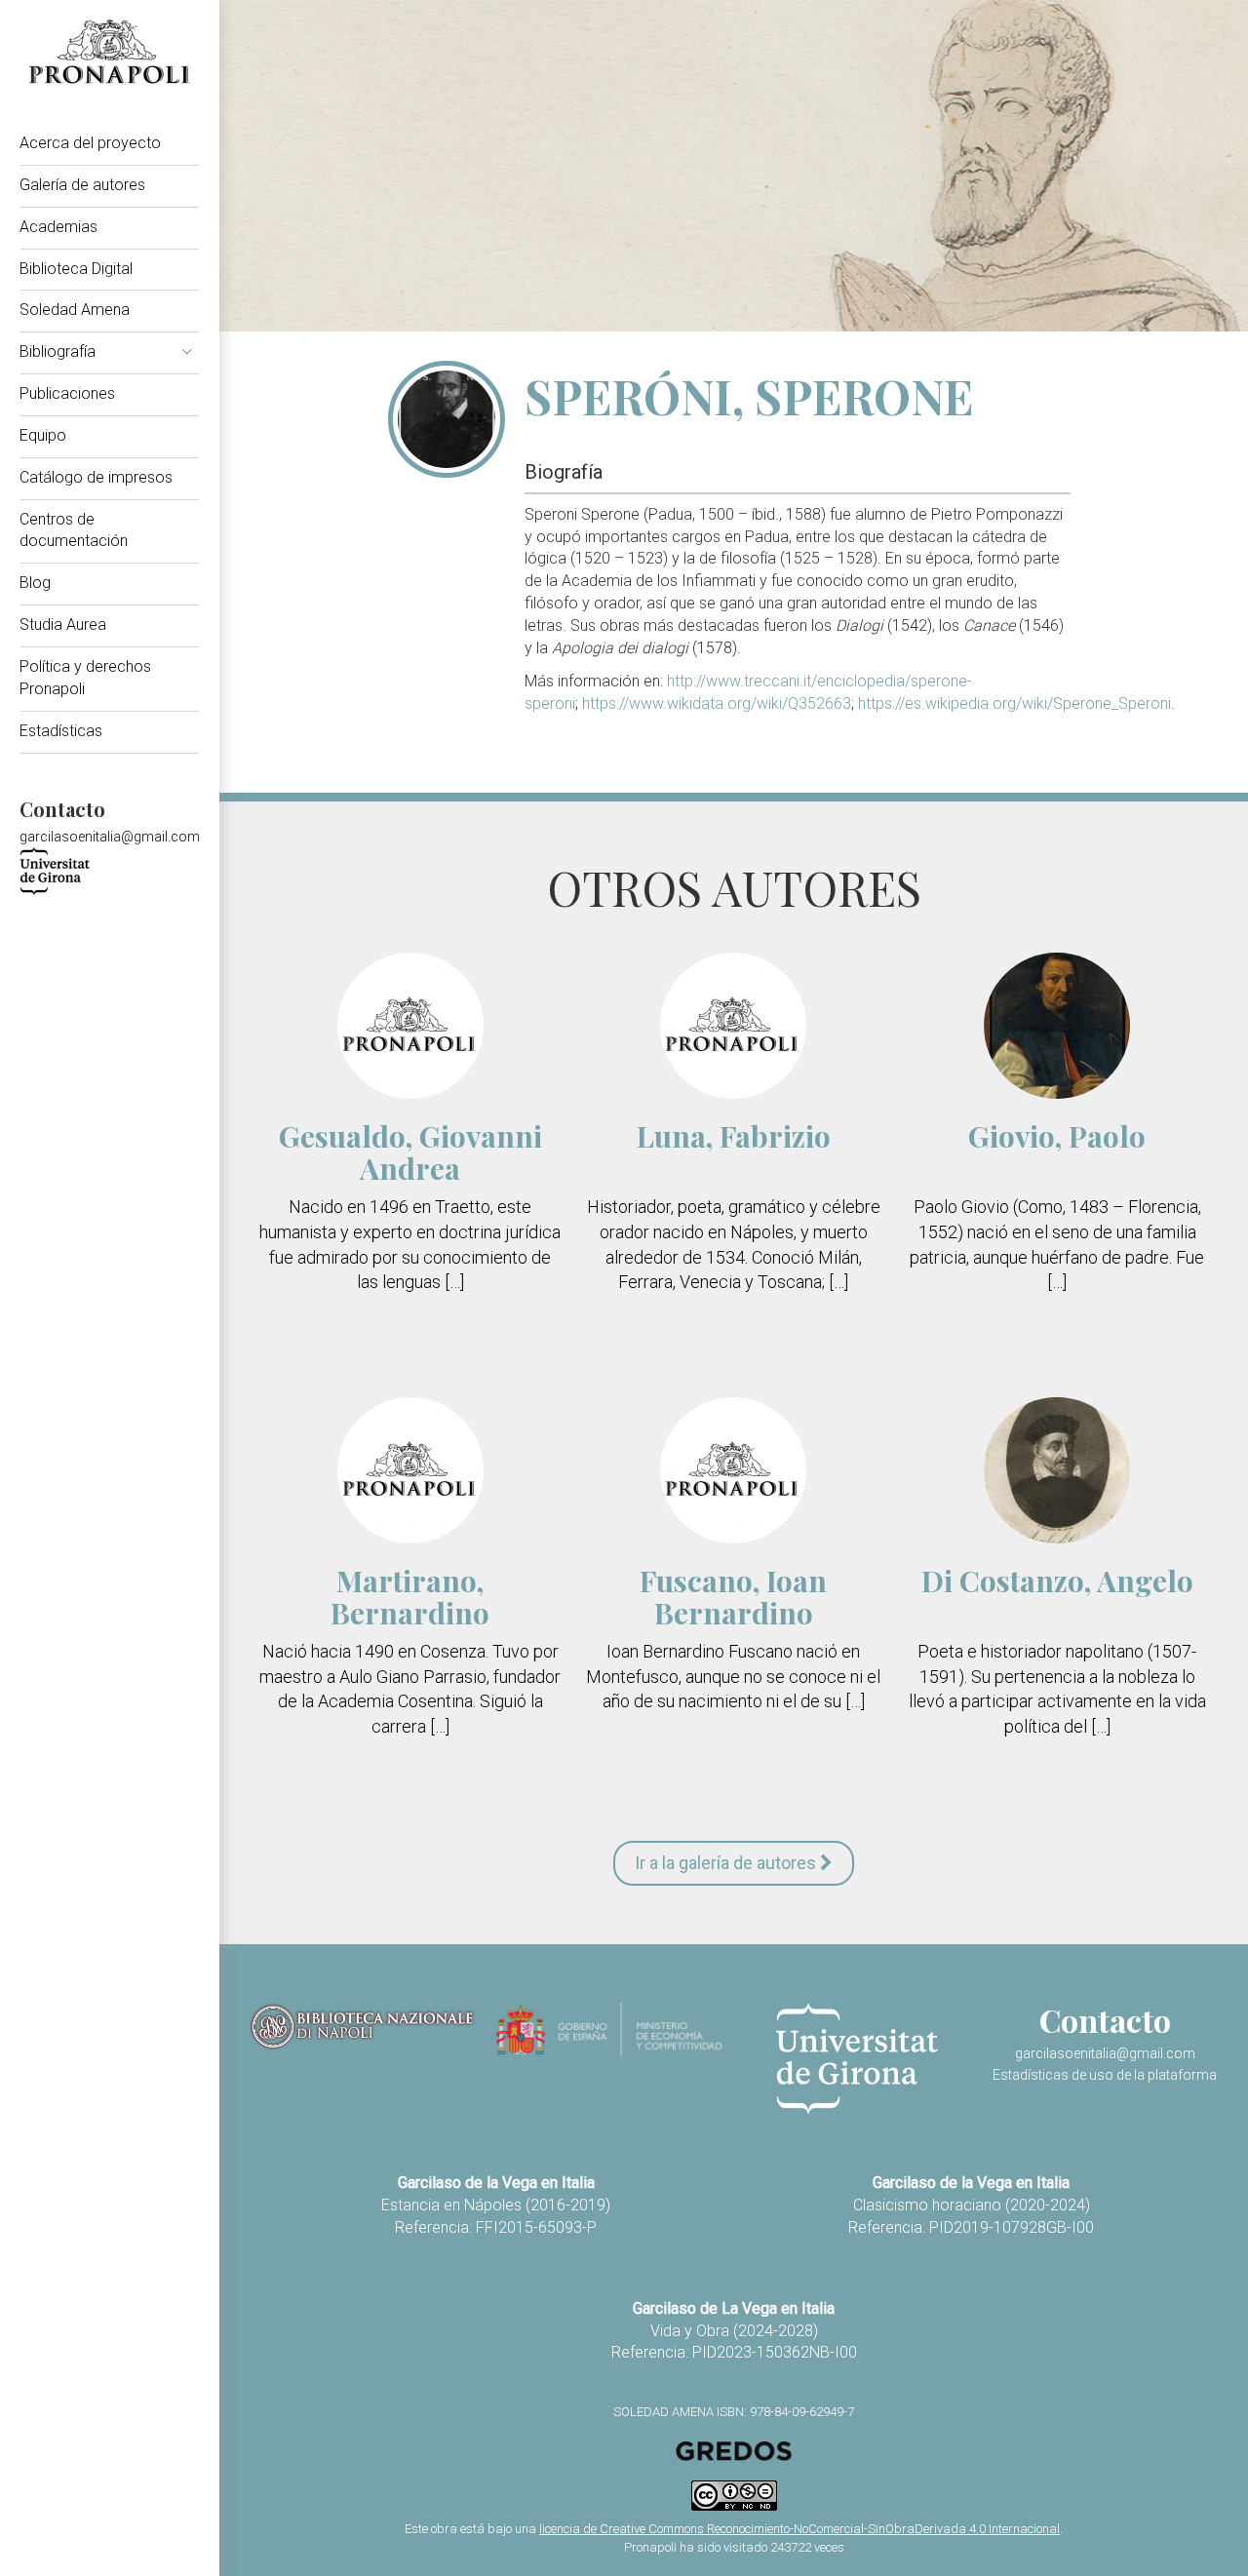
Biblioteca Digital (76, 269)
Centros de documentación (74, 530)
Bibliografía (58, 351)
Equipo (43, 435)
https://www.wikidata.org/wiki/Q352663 (717, 703)
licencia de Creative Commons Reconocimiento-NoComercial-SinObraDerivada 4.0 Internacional (799, 2529)
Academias (58, 227)
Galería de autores (82, 185)
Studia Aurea (63, 624)
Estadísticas (61, 731)
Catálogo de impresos (96, 477)
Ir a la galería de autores (727, 1863)
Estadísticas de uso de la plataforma (1105, 2075)
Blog (35, 583)
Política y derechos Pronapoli (85, 678)
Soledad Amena (75, 310)
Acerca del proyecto (90, 143)
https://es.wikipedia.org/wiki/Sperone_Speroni (1014, 703)
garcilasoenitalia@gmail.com (110, 837)
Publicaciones (67, 393)
